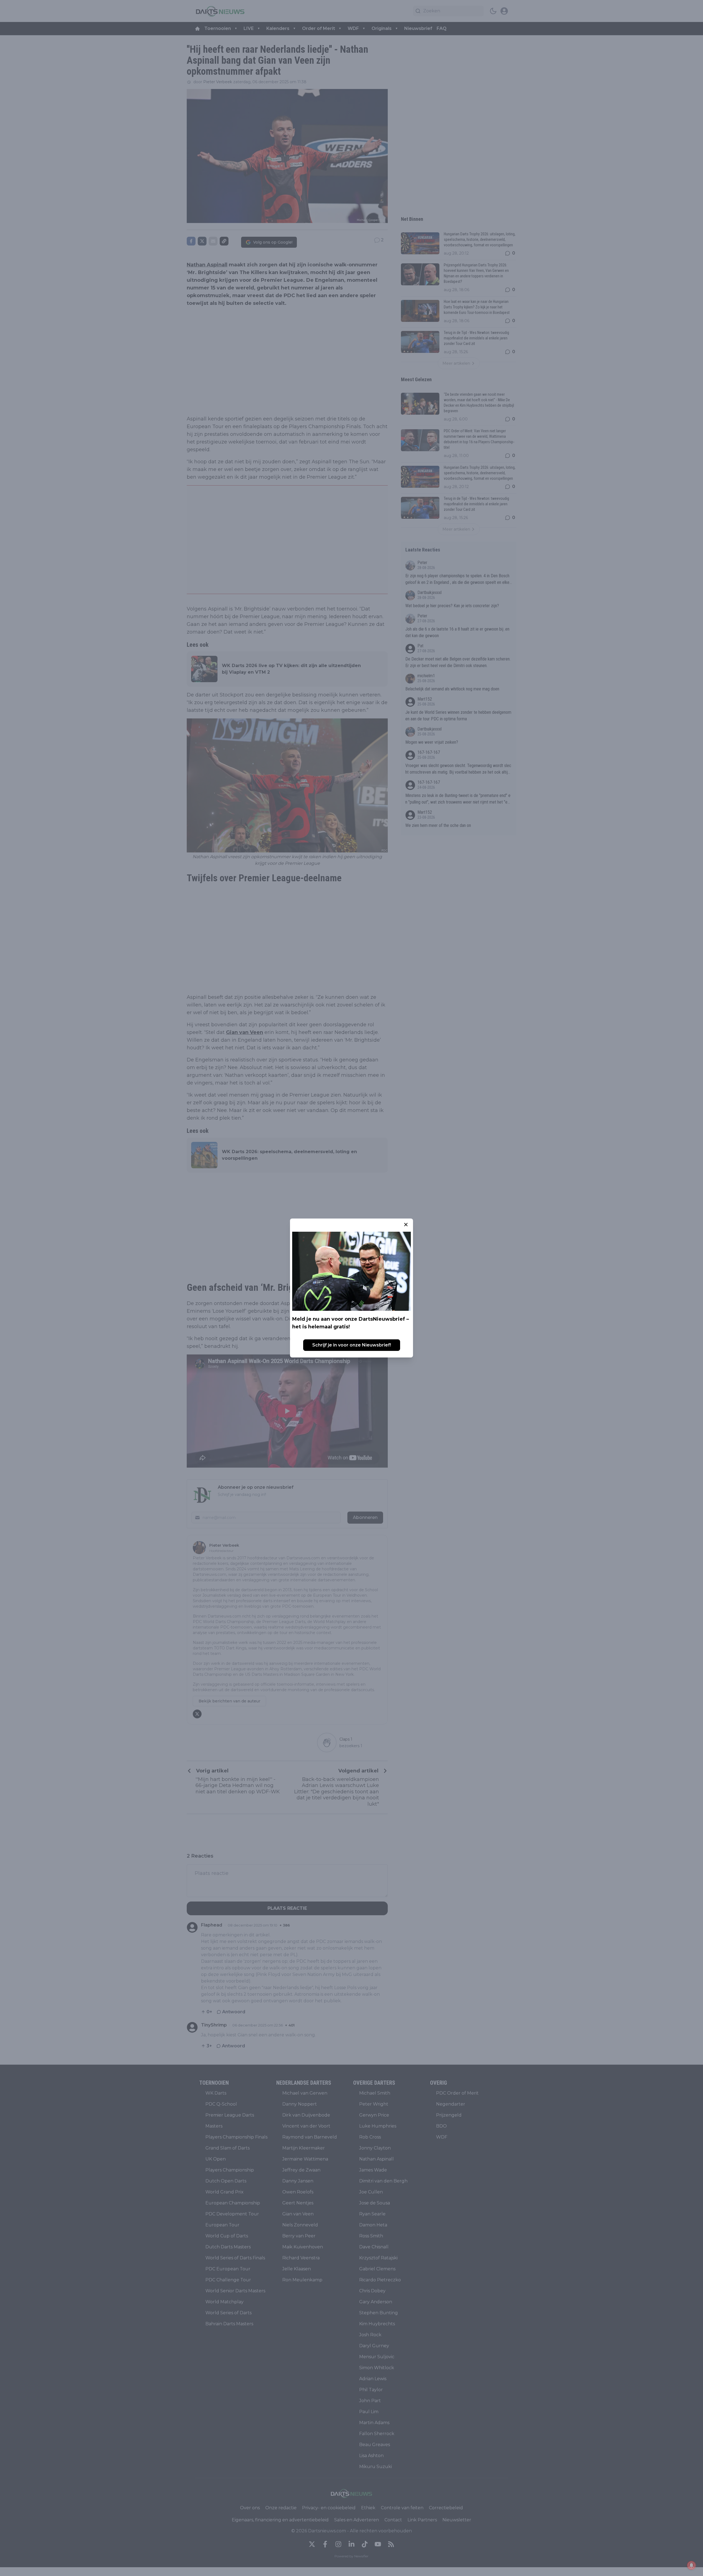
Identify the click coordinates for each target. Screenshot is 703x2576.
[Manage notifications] (691, 2565)
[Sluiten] (406, 1225)
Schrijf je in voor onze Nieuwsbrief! (352, 1345)
